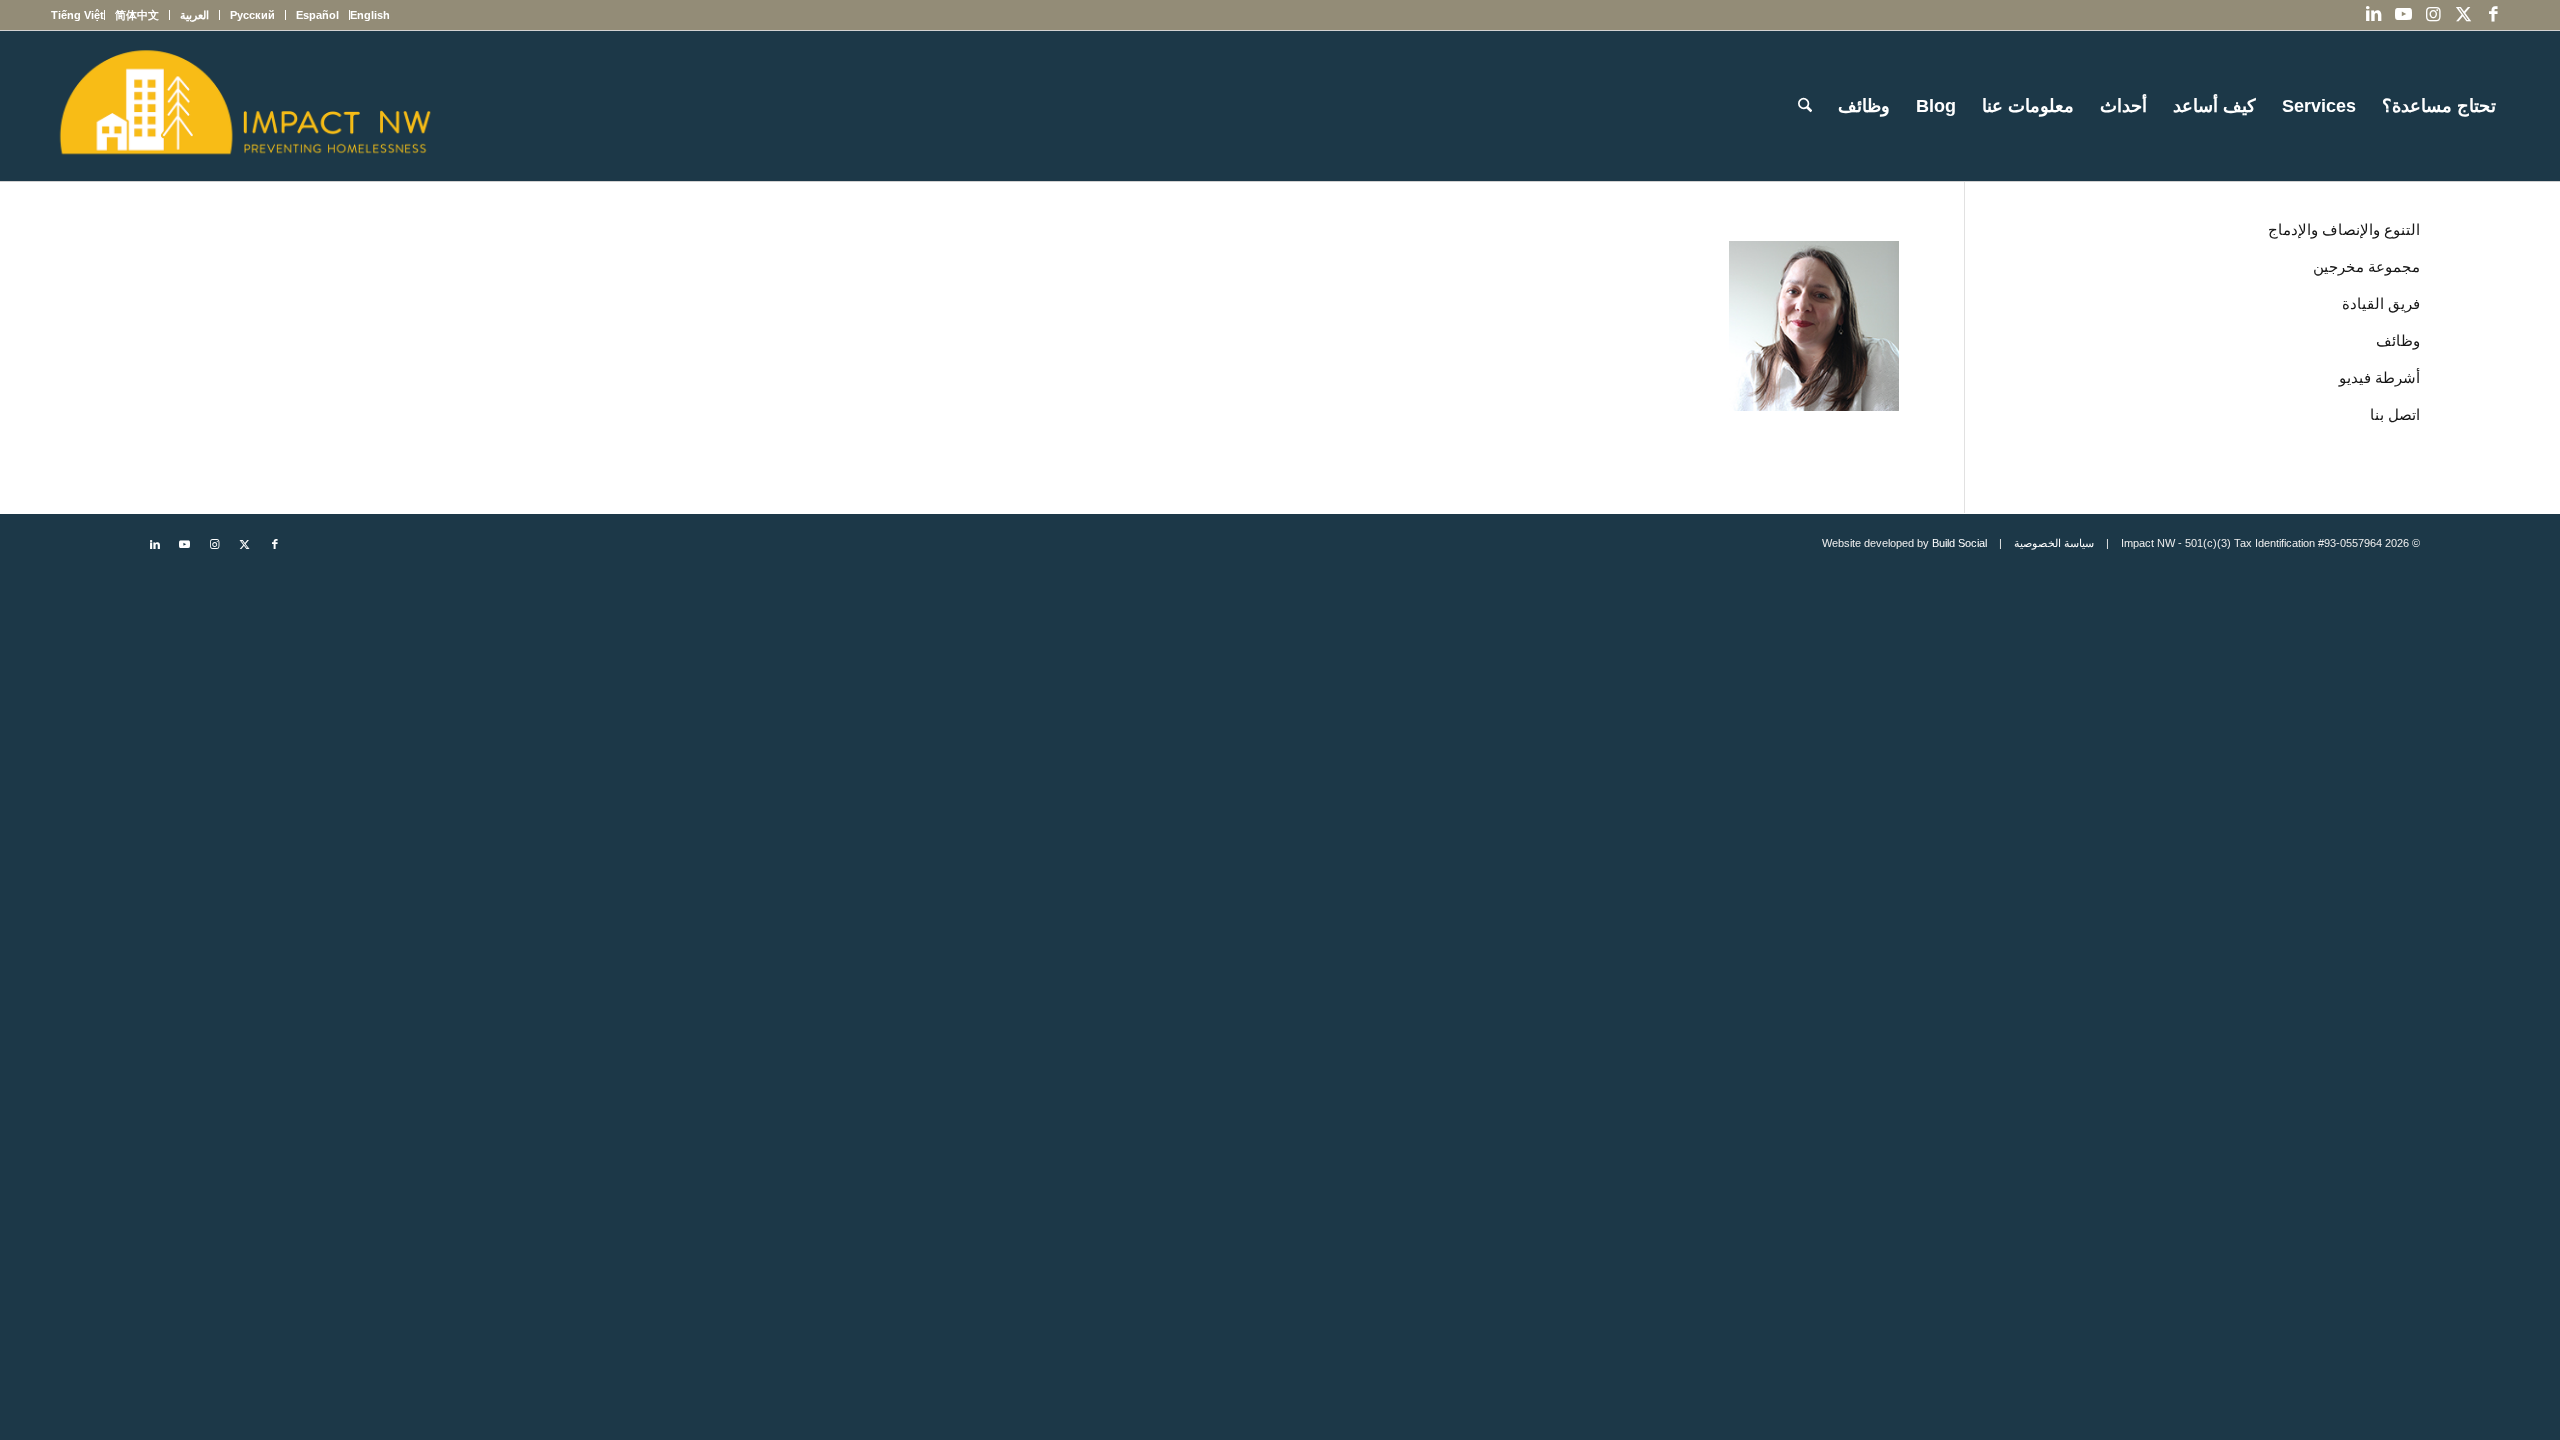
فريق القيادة (2381, 303)
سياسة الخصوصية (2054, 543)
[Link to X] (2464, 15)
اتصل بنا (2395, 414)
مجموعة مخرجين (2366, 266)
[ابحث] (1805, 106)
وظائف (2398, 340)
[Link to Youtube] (2404, 15)
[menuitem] (369, 15)
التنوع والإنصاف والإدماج (2344, 229)
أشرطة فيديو (2379, 377)
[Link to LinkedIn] (2374, 15)
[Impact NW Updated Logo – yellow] (244, 106)
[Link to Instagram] (2434, 15)
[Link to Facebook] (2494, 15)
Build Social (1959, 543)
